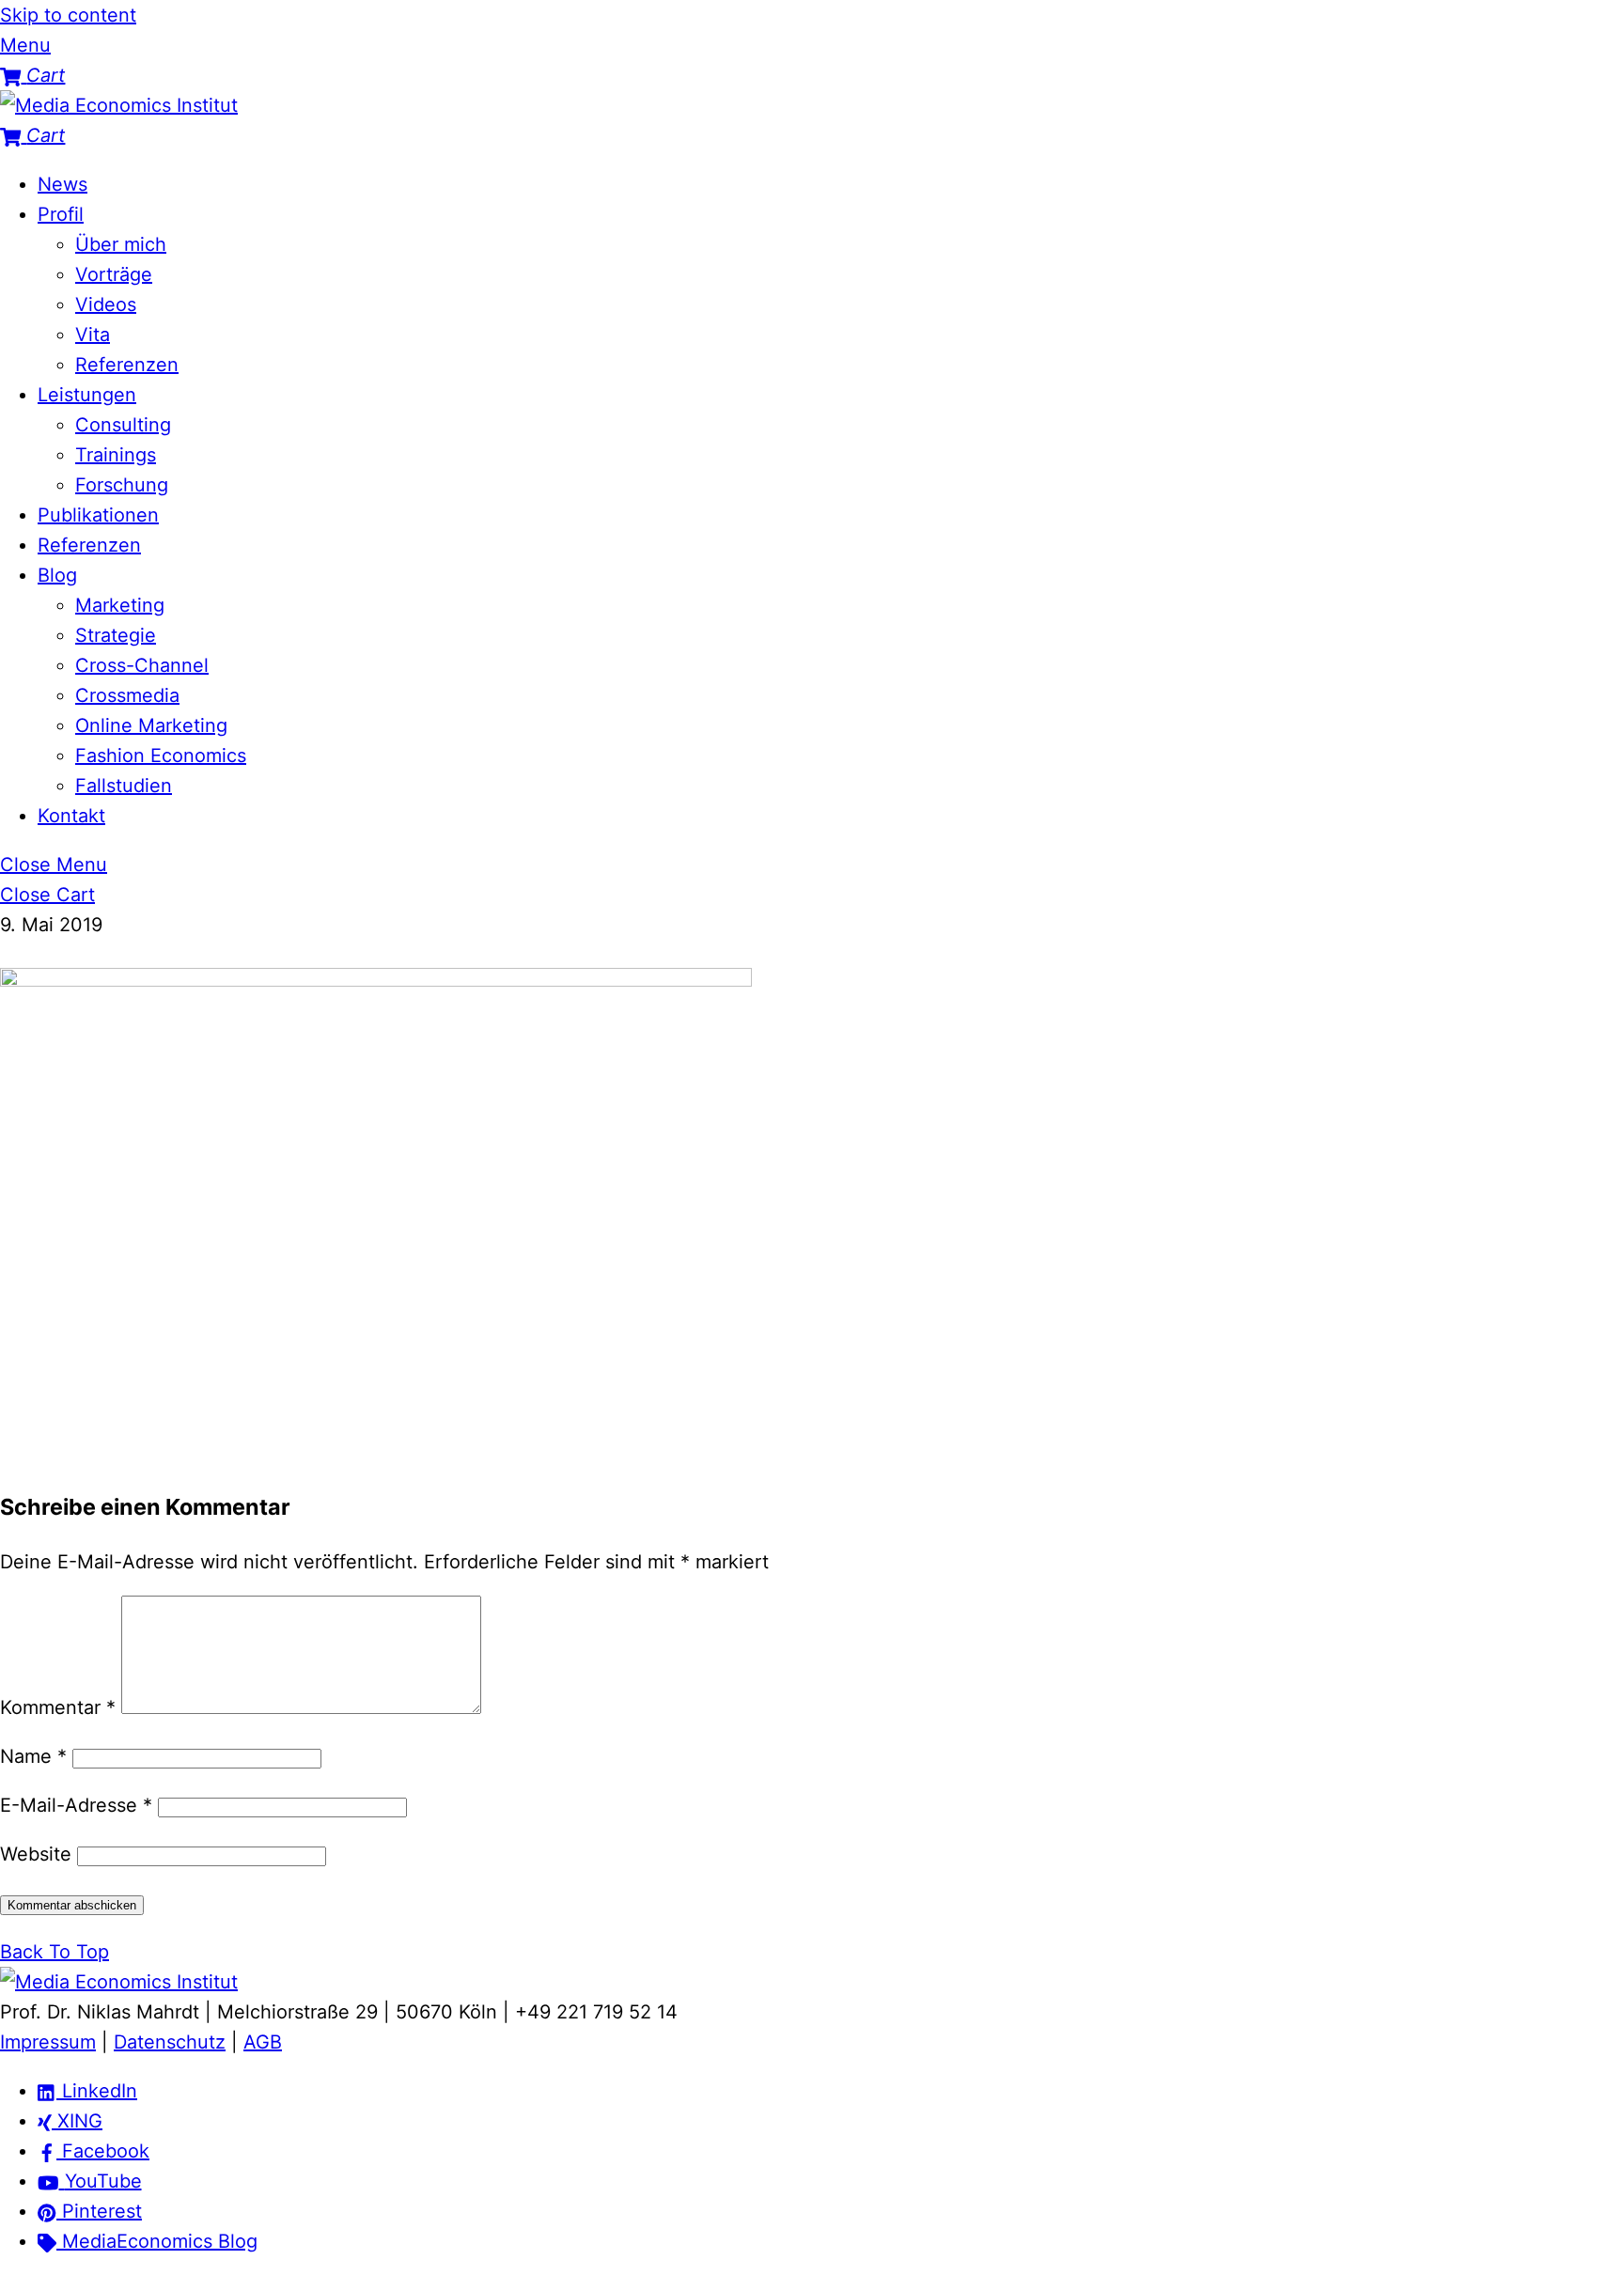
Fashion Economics (161, 756)
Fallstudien (124, 786)
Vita (93, 335)
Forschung (122, 485)
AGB (263, 2042)
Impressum (48, 2042)
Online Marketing (151, 725)
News (62, 184)
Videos (106, 304)
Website (36, 1854)
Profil (61, 214)
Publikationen (98, 515)
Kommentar (58, 1707)
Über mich (121, 244)
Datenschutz (170, 2042)
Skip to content (68, 15)
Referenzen (127, 365)
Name (33, 1756)
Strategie (116, 635)
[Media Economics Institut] (119, 105)
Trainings (116, 455)
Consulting (123, 425)
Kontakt (71, 816)
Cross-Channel (142, 665)
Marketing (120, 605)
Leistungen (87, 395)
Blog (57, 575)
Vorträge (114, 274)
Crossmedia (127, 695)
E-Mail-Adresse (76, 1805)
